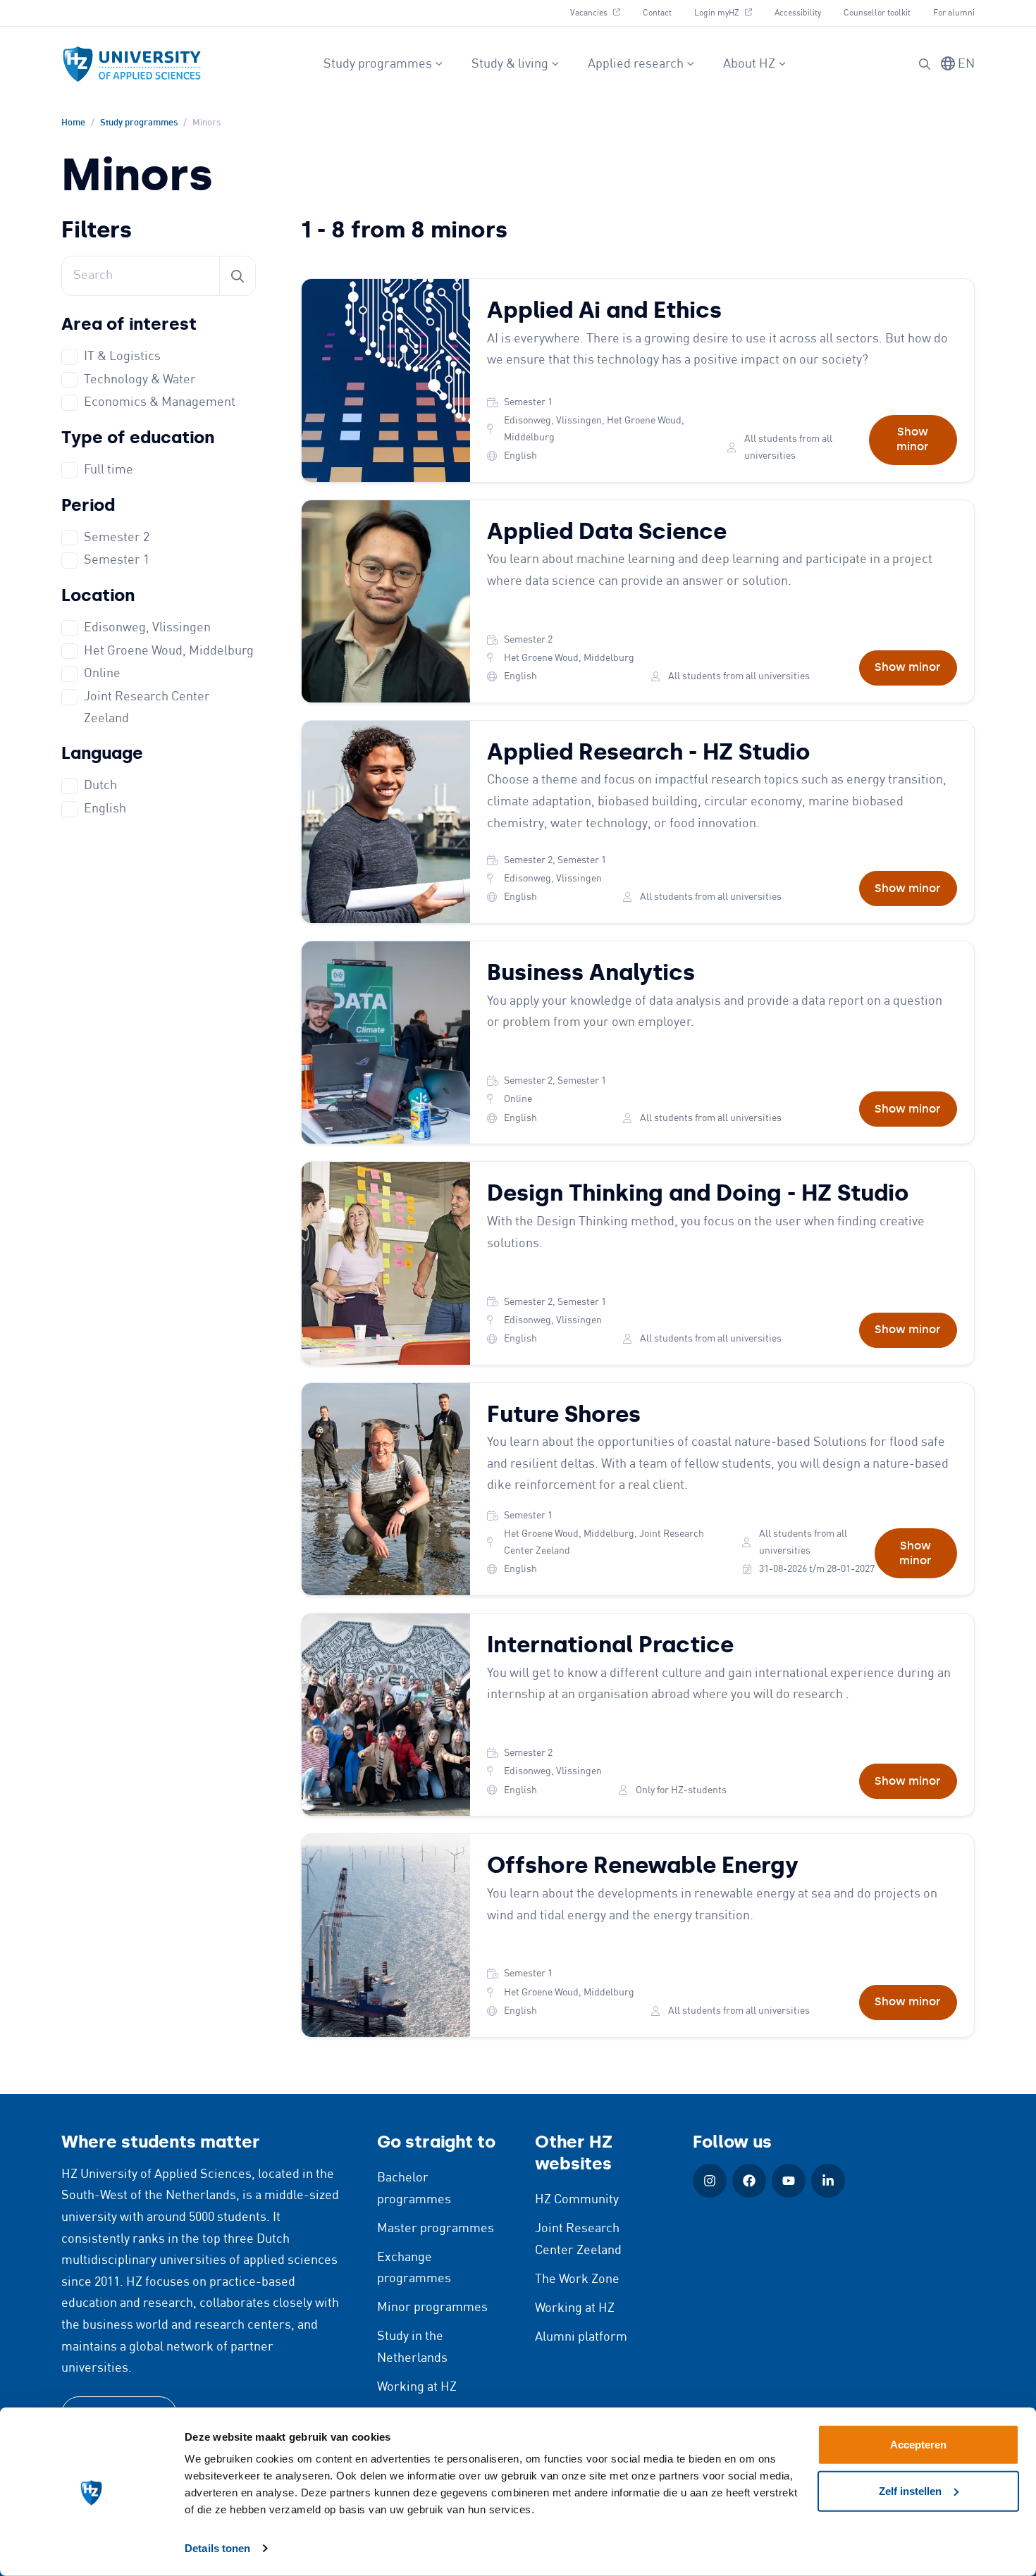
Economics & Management (160, 402)
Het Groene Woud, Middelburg (169, 651)
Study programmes (378, 64)
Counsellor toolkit (877, 13)
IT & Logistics (122, 357)
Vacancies (600, 13)
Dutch (100, 786)
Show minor (913, 439)
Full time (109, 470)
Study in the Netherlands (412, 2347)
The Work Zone (577, 2279)
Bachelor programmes (414, 2189)
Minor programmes (432, 2308)
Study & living (510, 64)
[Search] (925, 64)
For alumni (954, 13)
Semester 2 (117, 538)
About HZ (749, 64)
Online (102, 674)
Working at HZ (417, 2387)
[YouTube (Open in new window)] (789, 2181)
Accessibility (798, 13)
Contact (657, 13)
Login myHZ (728, 13)
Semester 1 (117, 560)
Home (73, 123)
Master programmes (436, 2229)
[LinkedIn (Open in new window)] (828, 2181)
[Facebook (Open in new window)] (749, 2181)
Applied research (636, 64)
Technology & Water (140, 380)
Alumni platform (581, 2337)
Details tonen (217, 2548)
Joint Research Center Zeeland (147, 708)
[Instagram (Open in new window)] (710, 2181)
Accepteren (918, 2445)
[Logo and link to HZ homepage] (132, 64)
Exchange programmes (414, 2268)
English (105, 809)
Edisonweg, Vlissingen (147, 628)
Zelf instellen (910, 2490)
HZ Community (577, 2200)
